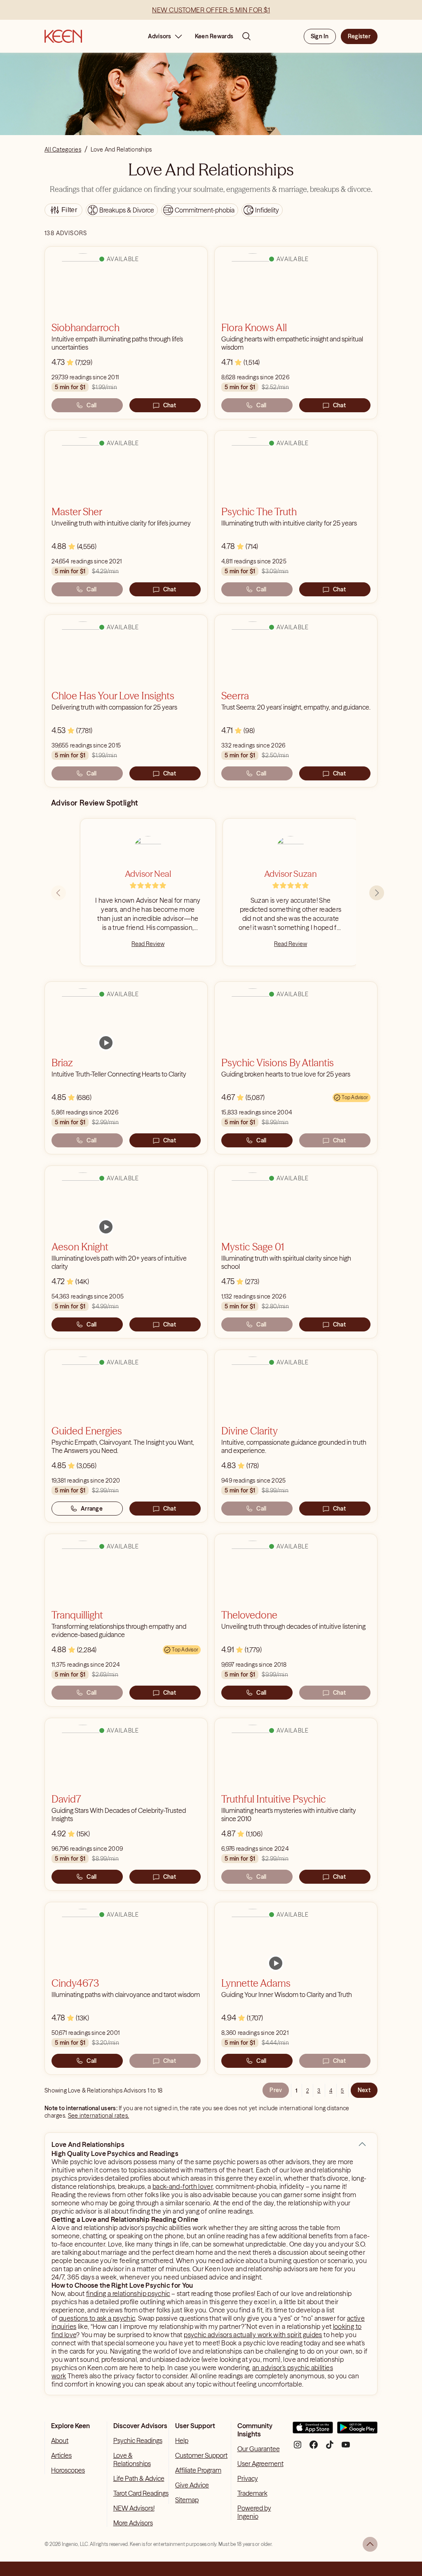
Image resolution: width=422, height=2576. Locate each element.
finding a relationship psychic (128, 2293)
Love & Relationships (132, 2459)
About (60, 2441)
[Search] (246, 36)
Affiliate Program (198, 2470)
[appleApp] (313, 2431)
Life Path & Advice (139, 2478)
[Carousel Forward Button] (377, 893)
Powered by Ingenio (254, 2512)
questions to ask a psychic (97, 2318)
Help (182, 2441)
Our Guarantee (259, 2449)
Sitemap (187, 2500)
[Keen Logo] (63, 36)
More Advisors (133, 2523)
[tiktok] (330, 2448)
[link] (106, 1043)
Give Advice (192, 2485)
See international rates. (99, 2116)
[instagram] (298, 2448)
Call (91, 405)
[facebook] (314, 2448)
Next (364, 2090)
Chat (170, 405)
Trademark (252, 2493)
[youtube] (346, 2448)
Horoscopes (68, 2470)
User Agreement (260, 2464)
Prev (276, 2090)
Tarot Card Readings (141, 2493)
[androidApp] (357, 2431)
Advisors (160, 36)
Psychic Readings (138, 2441)
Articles (61, 2455)
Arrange (92, 1509)
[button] (362, 2144)
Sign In (320, 36)
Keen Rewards (214, 36)
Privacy (248, 2478)
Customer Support (201, 2455)
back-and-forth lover (183, 2186)
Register (359, 36)
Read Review (148, 944)
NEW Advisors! (134, 2508)
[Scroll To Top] (370, 2544)
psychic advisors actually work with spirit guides (253, 2335)
